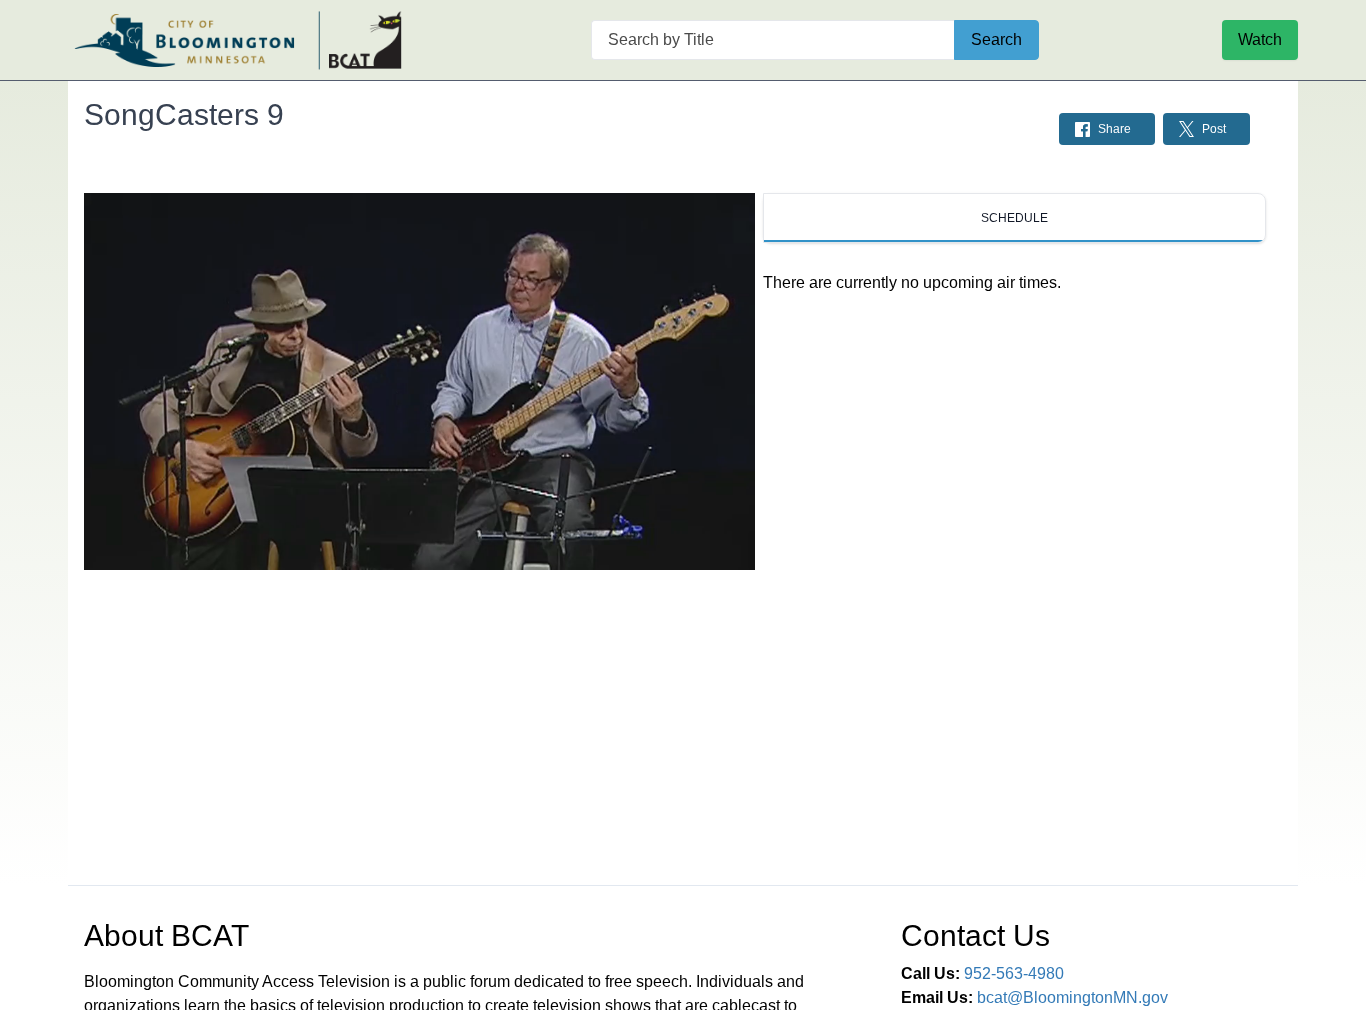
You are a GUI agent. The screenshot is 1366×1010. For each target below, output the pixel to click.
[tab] (1014, 218)
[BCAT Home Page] (238, 40)
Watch (1260, 39)
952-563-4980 (1014, 973)
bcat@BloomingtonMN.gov (1072, 997)
